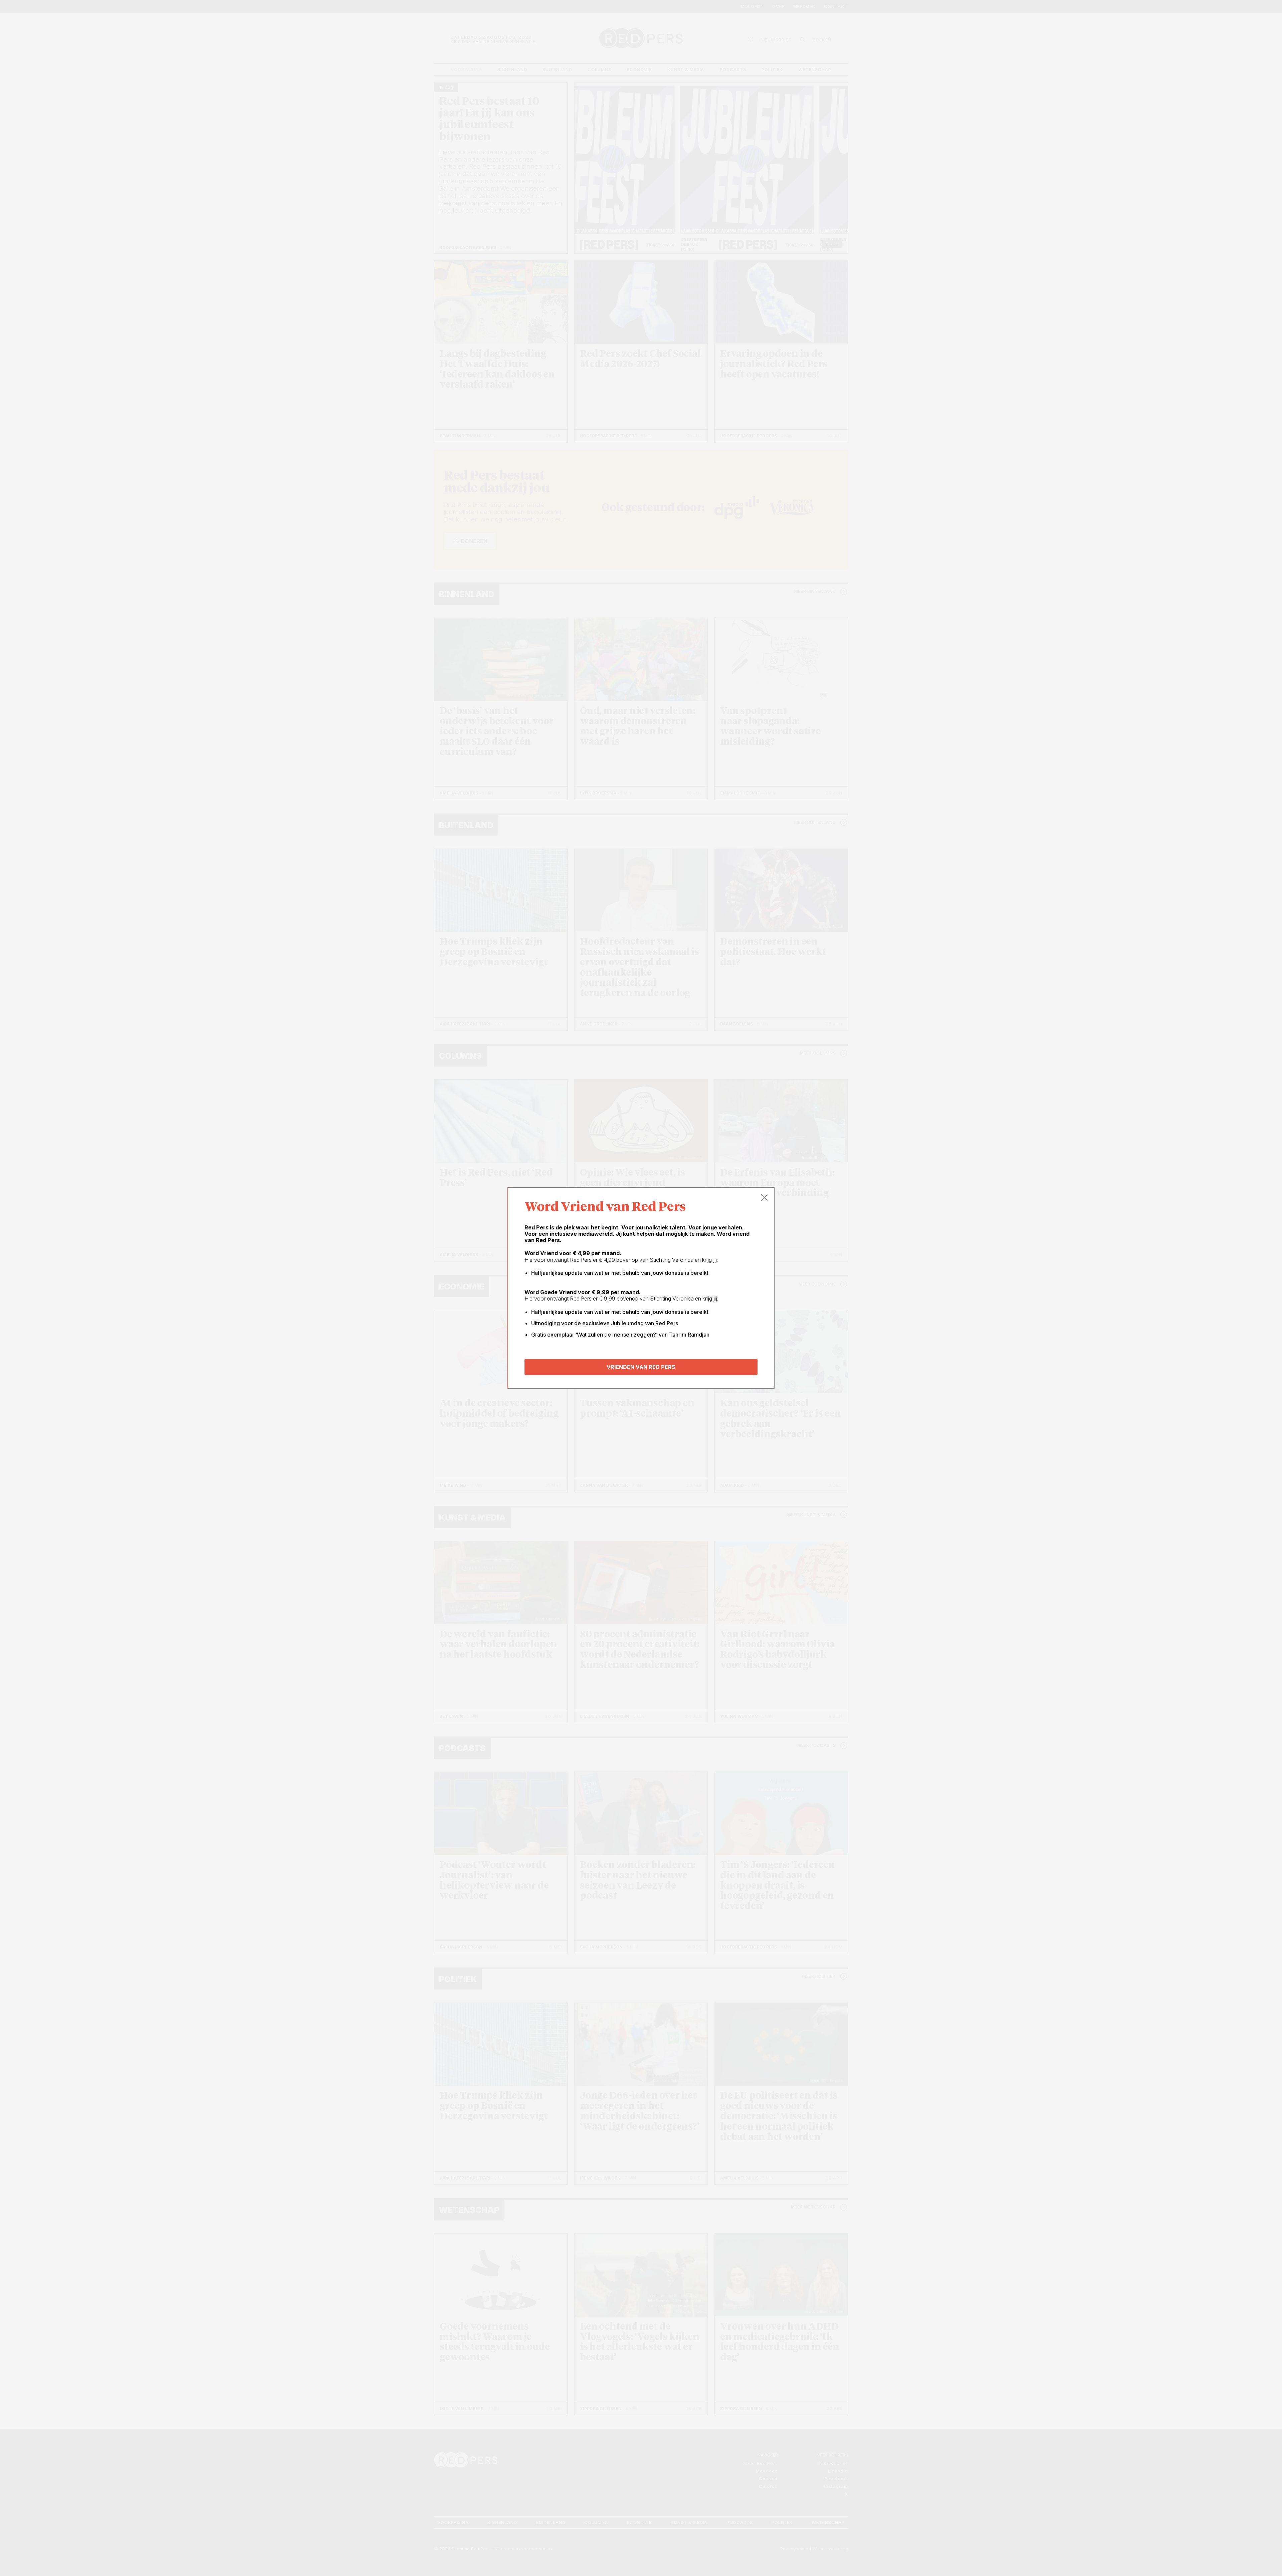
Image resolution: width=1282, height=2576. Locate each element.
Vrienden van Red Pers (641, 1367)
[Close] (765, 1198)
